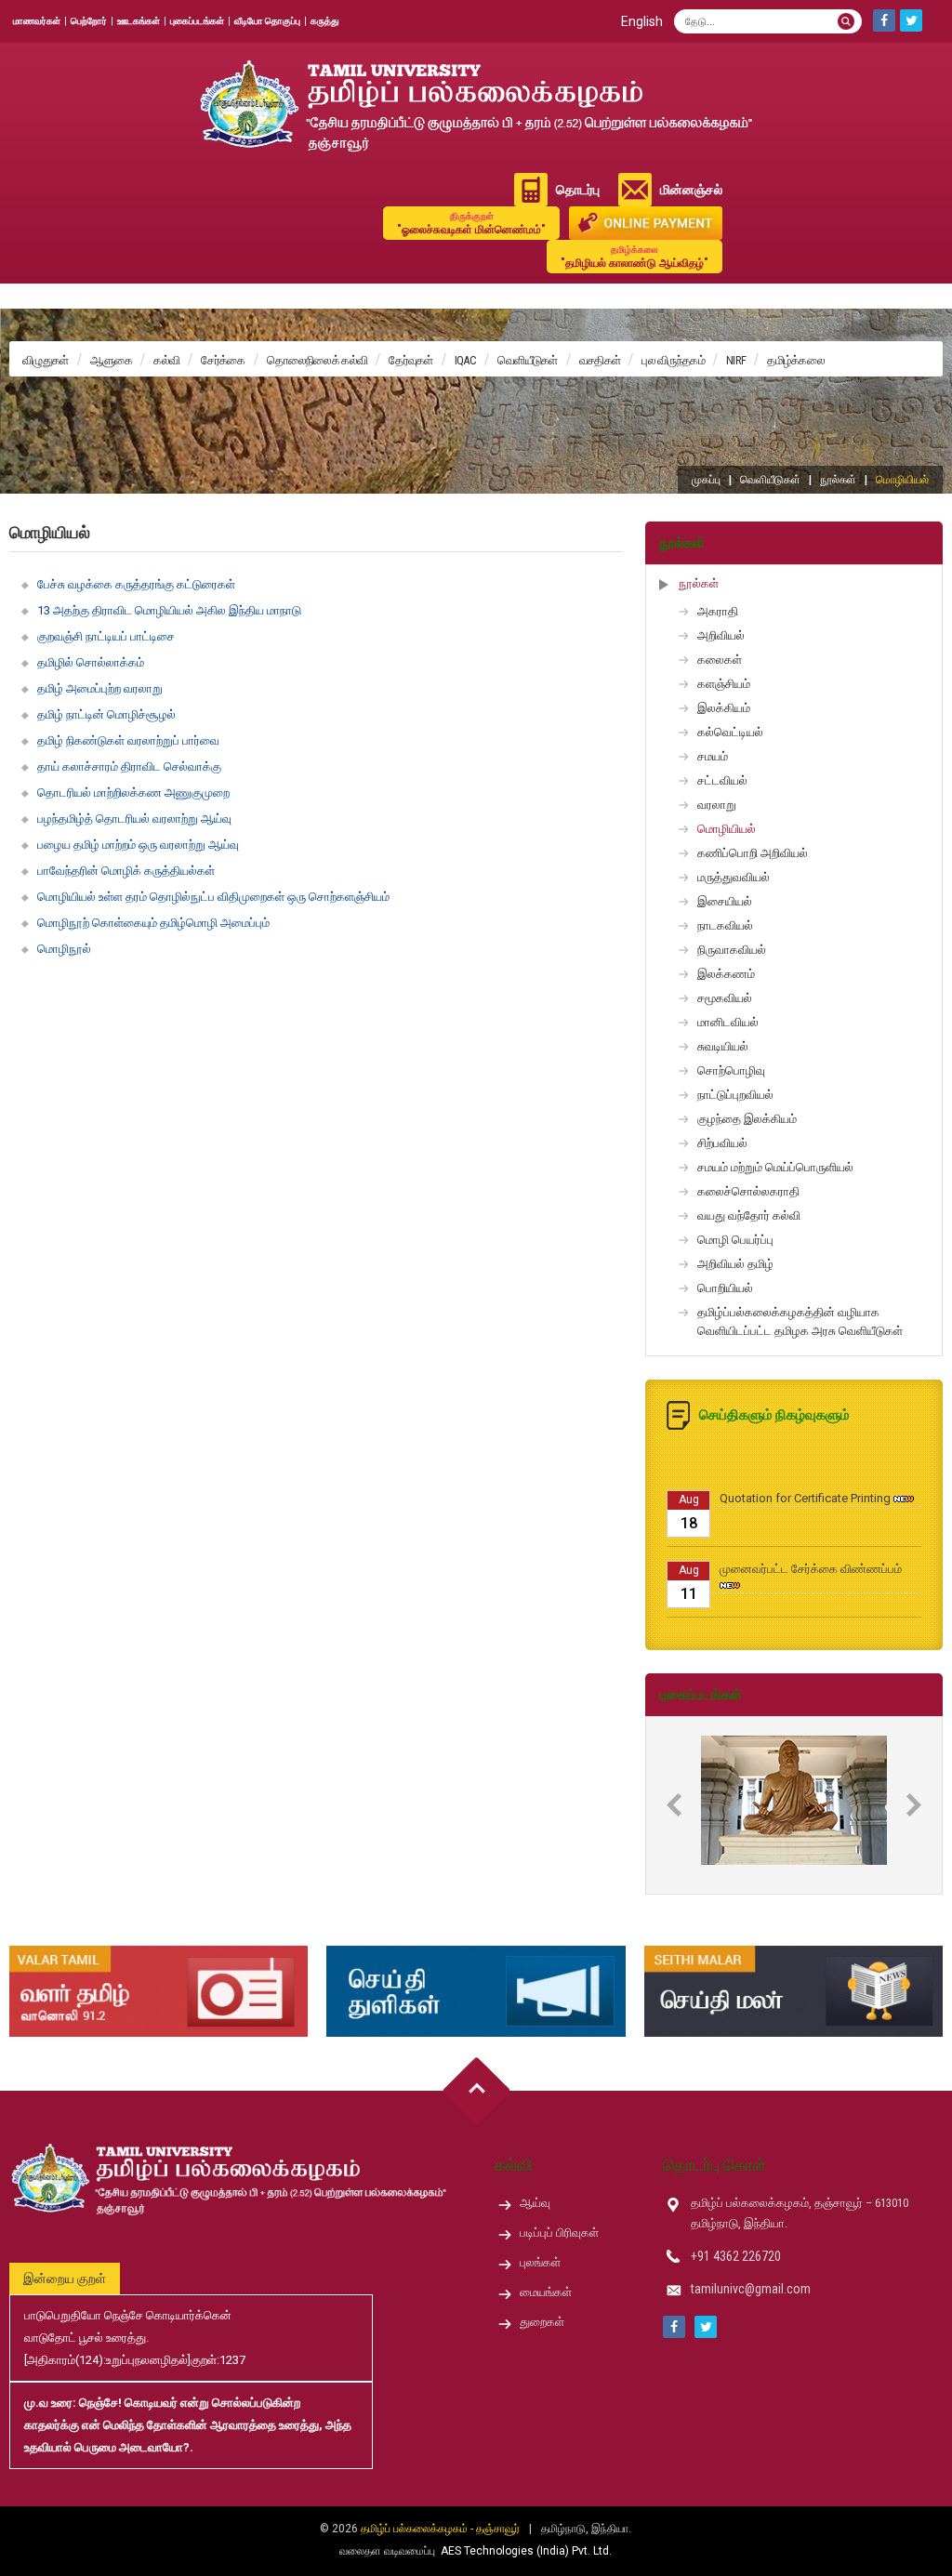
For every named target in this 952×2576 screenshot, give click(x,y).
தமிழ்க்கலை (796, 360)
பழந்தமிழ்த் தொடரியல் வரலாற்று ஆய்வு (134, 819)
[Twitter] (911, 20)
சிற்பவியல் (722, 1143)
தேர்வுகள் (411, 360)
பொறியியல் (725, 1288)
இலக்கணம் (726, 974)
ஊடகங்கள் (139, 21)
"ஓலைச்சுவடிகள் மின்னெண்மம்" (471, 224)
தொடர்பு (578, 190)
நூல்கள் (838, 480)
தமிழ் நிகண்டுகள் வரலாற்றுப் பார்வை (128, 740)
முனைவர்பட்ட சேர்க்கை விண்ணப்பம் (811, 1541)
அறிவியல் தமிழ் (735, 1264)
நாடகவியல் (725, 925)
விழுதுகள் (46, 360)
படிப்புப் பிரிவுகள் (559, 2233)
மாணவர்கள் (37, 21)
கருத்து (325, 21)
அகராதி (718, 611)
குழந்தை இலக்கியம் (747, 1119)
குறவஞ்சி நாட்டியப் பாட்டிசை (106, 636)
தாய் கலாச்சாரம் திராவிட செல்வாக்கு (129, 766)
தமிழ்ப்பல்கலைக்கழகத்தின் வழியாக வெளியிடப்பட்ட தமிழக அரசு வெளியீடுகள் (800, 1321)
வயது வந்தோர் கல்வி (749, 1215)
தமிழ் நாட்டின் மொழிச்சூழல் (106, 714)
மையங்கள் (546, 2292)
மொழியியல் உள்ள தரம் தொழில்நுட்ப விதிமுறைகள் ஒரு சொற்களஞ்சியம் (213, 897)
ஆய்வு (535, 2203)
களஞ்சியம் (724, 684)
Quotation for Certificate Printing (805, 1470)
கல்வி (166, 360)
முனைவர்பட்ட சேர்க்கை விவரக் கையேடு (820, 1612)
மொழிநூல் (64, 949)
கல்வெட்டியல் (730, 732)
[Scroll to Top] (476, 2091)
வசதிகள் (600, 360)
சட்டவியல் (722, 780)
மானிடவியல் (728, 1022)
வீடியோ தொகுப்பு (267, 21)
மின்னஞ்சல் (691, 190)
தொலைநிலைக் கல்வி (317, 360)
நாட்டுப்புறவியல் (735, 1095)
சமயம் (713, 756)
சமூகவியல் (725, 998)
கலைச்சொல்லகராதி (748, 1191)
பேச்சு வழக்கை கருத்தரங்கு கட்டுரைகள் (136, 584)
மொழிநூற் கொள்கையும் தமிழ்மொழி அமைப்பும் (153, 923)
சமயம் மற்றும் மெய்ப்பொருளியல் (775, 1167)
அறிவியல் (721, 635)
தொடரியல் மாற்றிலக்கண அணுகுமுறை (133, 793)
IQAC (465, 360)
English (642, 21)
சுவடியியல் (723, 1046)
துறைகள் (542, 2322)
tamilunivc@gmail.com (751, 2289)
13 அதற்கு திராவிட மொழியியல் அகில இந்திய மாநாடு (169, 610)
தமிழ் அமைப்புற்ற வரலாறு (100, 688)
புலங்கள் (540, 2262)
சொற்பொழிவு (731, 1070)
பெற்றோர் (89, 21)
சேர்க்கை (223, 360)
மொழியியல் (727, 829)
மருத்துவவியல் (734, 877)
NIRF (736, 360)
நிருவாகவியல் (732, 950)
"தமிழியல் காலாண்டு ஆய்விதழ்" (635, 257)
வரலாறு (717, 805)
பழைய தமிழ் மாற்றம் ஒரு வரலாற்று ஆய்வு (138, 845)
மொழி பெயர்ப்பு (735, 1240)
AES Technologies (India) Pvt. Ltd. (526, 2551)
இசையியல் (725, 901)
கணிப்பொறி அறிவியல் (753, 853)
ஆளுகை (112, 360)
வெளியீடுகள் (528, 360)
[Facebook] (884, 20)
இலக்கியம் (724, 708)
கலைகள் (720, 660)
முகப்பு (706, 480)
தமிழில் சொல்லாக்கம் (91, 662)
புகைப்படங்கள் (197, 21)
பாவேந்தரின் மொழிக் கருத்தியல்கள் (126, 871)
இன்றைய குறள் (65, 2279)
